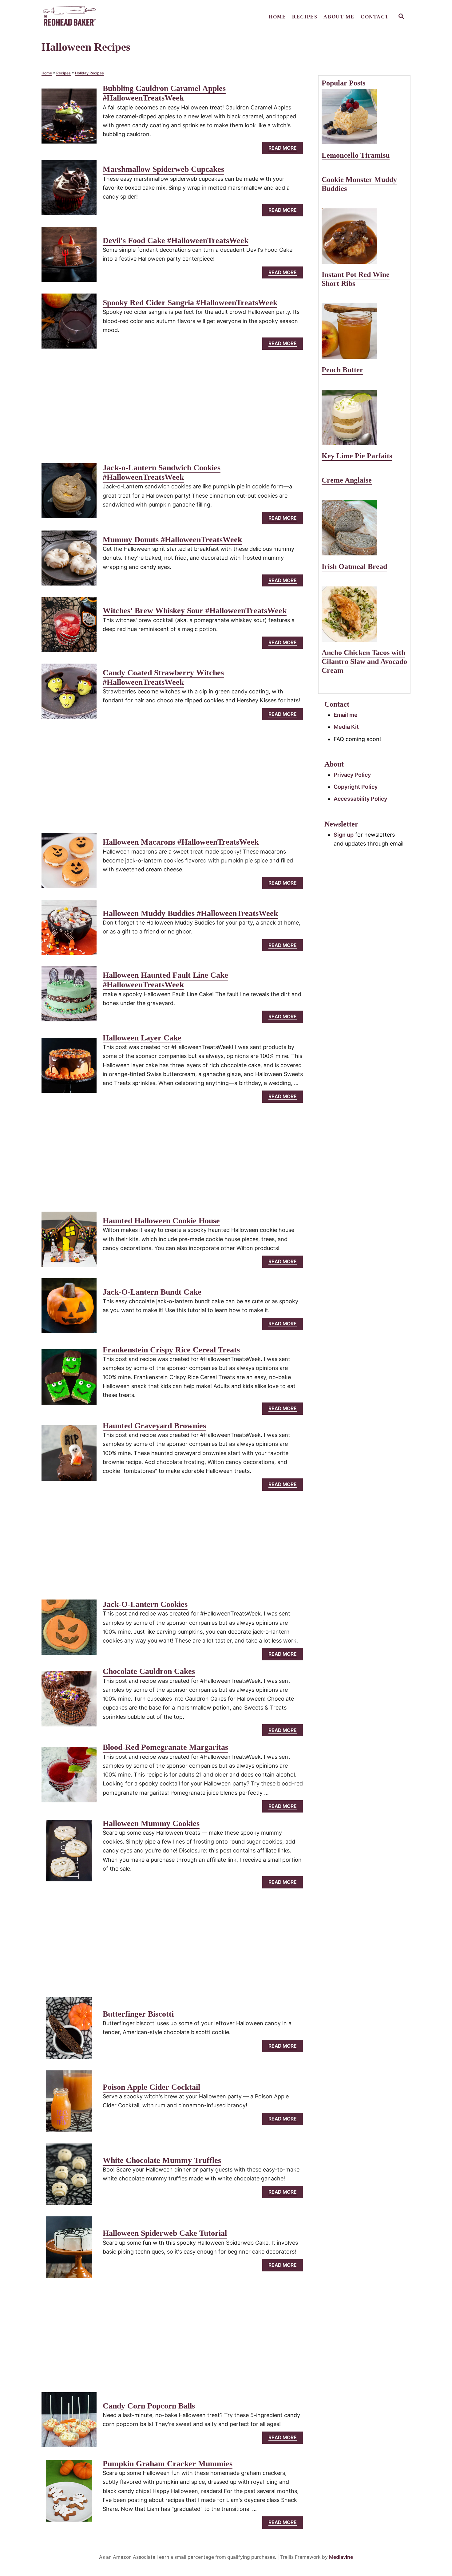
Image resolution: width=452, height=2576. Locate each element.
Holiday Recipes (89, 73)
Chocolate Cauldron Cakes (149, 1671)
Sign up (344, 835)
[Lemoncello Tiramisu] (364, 116)
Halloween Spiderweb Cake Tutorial (165, 2233)
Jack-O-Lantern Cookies (145, 1604)
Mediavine (341, 2557)
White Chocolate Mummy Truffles (162, 2160)
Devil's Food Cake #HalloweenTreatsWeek (176, 241)
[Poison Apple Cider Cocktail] (69, 2104)
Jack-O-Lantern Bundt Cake (152, 1292)
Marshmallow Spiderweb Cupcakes (163, 169)
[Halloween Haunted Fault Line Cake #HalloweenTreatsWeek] (69, 997)
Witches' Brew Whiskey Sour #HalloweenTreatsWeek (195, 611)
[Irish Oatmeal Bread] (364, 528)
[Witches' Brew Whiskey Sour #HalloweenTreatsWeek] (69, 627)
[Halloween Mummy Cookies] (69, 1853)
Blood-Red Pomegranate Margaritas (165, 1747)
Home (47, 73)
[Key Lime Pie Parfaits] (364, 417)
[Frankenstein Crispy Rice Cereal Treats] (69, 1380)
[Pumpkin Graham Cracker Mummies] (69, 2494)
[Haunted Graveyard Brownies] (69, 1456)
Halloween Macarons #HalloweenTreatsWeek (181, 842)
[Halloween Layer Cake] (69, 1068)
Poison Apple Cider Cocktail (151, 2087)
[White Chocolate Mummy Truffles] (69, 2177)
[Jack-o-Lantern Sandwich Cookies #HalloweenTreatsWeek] (69, 493)
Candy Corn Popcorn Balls (149, 2406)
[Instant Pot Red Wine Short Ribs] (364, 236)
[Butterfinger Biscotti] (69, 2031)
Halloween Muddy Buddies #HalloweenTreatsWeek (190, 913)
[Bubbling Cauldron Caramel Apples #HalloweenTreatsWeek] (69, 119)
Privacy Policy (352, 775)
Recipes (63, 73)
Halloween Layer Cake (142, 1038)
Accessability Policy (360, 799)
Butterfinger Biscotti (138, 2014)
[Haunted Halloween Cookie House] (69, 1242)
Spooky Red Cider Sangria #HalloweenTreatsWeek (190, 303)
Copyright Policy (356, 787)
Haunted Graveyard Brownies (154, 1426)
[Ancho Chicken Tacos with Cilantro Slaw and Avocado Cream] (364, 614)
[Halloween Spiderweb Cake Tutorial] (69, 2250)
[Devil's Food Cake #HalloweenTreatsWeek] (69, 257)
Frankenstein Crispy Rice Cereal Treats (171, 1350)
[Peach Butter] (364, 331)
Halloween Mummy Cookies (151, 1823)
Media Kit (346, 727)
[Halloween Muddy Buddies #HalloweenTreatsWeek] (69, 930)
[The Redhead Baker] (97, 17)
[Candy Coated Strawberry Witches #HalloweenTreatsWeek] (69, 694)
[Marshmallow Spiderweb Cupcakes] (69, 190)
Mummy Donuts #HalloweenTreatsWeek (172, 540)
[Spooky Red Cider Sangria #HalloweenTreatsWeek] (69, 324)
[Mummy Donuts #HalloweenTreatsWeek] (69, 561)
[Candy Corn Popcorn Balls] (69, 2422)
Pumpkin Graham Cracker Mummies (168, 2464)
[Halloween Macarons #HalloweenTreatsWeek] (69, 863)
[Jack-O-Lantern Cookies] (69, 1630)
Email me (346, 715)
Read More (285, 150)
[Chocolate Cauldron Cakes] (69, 1702)
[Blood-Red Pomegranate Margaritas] (69, 1777)
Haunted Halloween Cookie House (161, 1221)
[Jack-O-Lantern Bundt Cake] (69, 1309)
